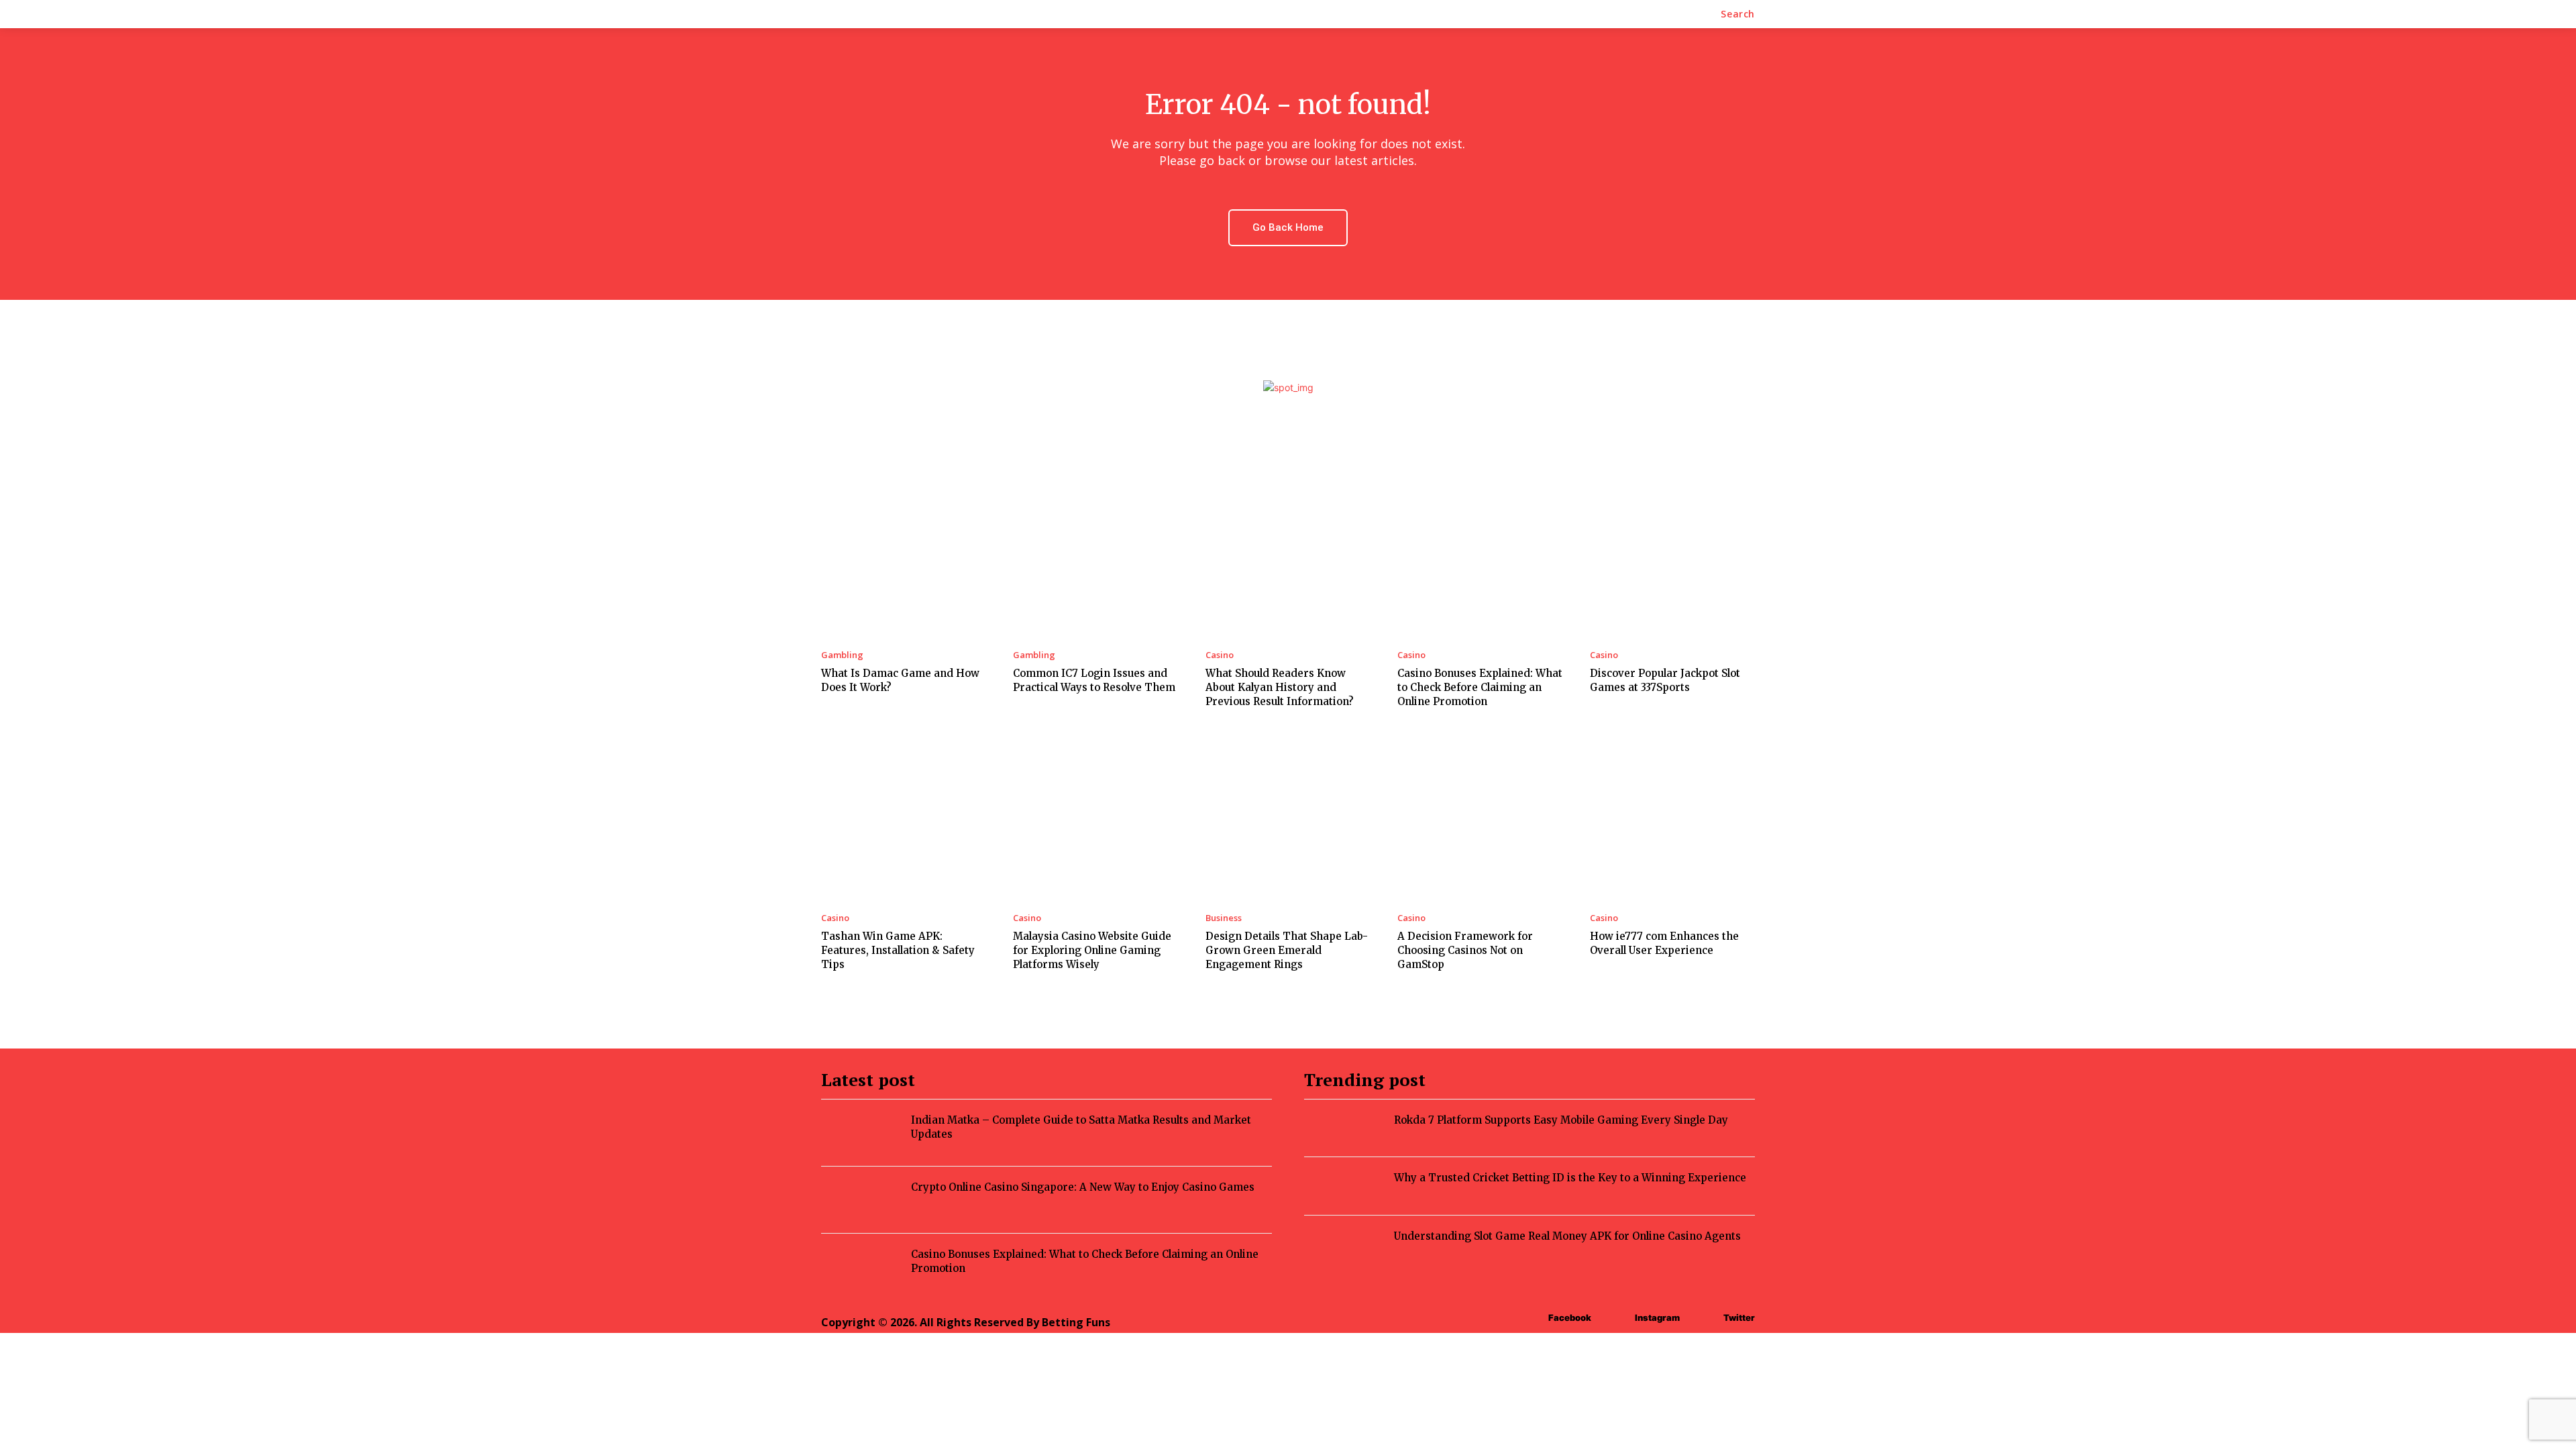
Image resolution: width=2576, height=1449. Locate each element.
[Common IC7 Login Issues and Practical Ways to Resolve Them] (1095, 554)
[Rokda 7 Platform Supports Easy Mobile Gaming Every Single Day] (1349, 1126)
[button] (1738, 14)
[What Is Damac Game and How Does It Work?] (904, 554)
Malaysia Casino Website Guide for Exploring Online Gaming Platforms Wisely (1092, 950)
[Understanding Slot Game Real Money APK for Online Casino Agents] (1349, 1242)
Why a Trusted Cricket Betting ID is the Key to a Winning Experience (1570, 1178)
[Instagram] (1346, 1288)
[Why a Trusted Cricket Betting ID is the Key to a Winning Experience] (1349, 1184)
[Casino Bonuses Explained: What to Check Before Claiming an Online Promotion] (1480, 554)
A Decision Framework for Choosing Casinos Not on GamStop (1465, 950)
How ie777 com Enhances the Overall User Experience (1664, 943)
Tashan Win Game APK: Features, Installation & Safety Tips (898, 950)
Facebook (1570, 1318)
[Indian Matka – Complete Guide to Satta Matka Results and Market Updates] (866, 1131)
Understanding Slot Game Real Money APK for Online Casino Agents (1567, 1236)
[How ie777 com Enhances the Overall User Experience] (1672, 818)
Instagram (1657, 1318)
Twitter (1739, 1318)
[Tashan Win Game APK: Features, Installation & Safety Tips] (904, 818)
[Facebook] (1316, 1288)
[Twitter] (1376, 1288)
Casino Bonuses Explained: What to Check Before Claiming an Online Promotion (1480, 687)
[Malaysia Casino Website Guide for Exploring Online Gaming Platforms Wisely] (1095, 818)
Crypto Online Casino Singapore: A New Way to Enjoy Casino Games (1083, 1187)
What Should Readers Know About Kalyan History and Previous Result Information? (1280, 687)
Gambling (842, 655)
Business (1224, 918)
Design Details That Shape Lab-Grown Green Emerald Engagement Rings (1287, 950)
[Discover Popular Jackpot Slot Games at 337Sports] (1672, 554)
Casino (1220, 655)
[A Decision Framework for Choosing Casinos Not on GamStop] (1480, 818)
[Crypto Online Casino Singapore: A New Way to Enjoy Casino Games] (866, 1198)
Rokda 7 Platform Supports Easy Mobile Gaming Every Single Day (1561, 1120)
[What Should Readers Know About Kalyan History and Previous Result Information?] (1288, 554)
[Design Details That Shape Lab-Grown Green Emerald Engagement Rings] (1288, 818)
